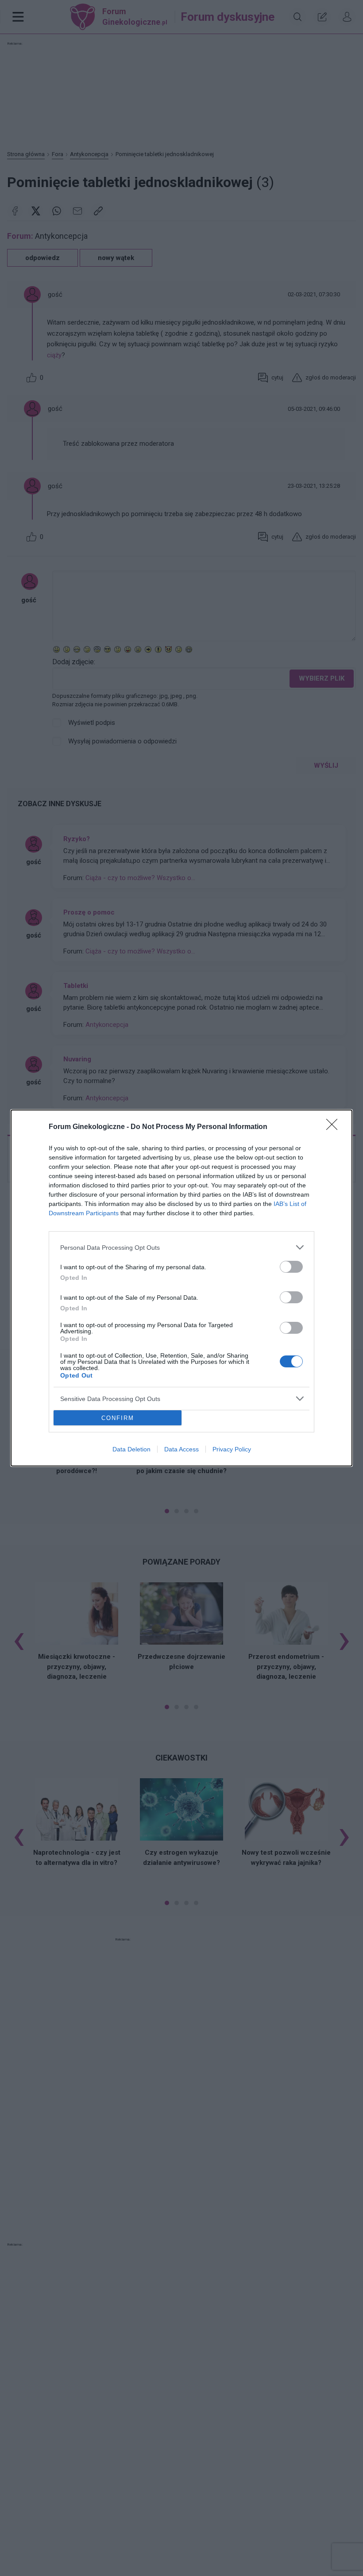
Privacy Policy (232, 1449)
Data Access (181, 1449)
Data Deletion (131, 1449)
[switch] (291, 1267)
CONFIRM (118, 1418)
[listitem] (181, 1247)
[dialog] (181, 1288)
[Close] (335, 1127)
